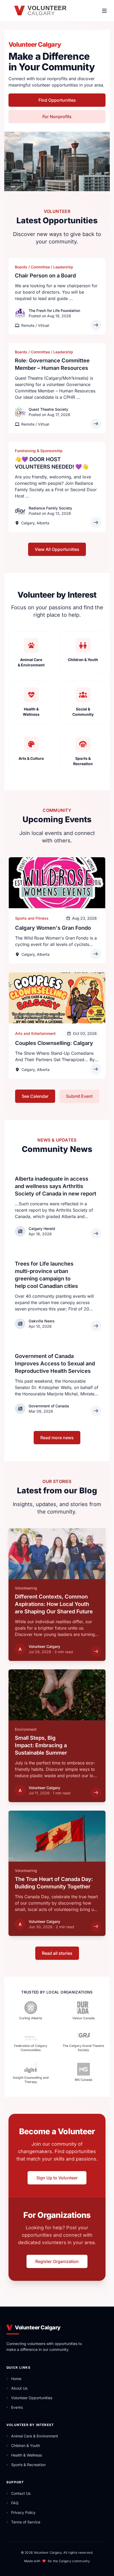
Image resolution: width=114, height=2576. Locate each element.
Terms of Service (26, 2522)
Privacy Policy (23, 2512)
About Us (19, 2388)
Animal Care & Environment (35, 2436)
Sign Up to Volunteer (57, 2178)
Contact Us (21, 2493)
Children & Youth (26, 2446)
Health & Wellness (27, 2455)
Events (17, 2407)
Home (16, 2379)
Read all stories (57, 1953)
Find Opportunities (57, 100)
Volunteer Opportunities (32, 2398)
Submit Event (79, 1096)
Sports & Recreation (28, 2465)
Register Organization (57, 2261)
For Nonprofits (57, 117)
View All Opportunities (57, 549)
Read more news (57, 1438)
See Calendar (35, 1096)
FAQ (15, 2503)
